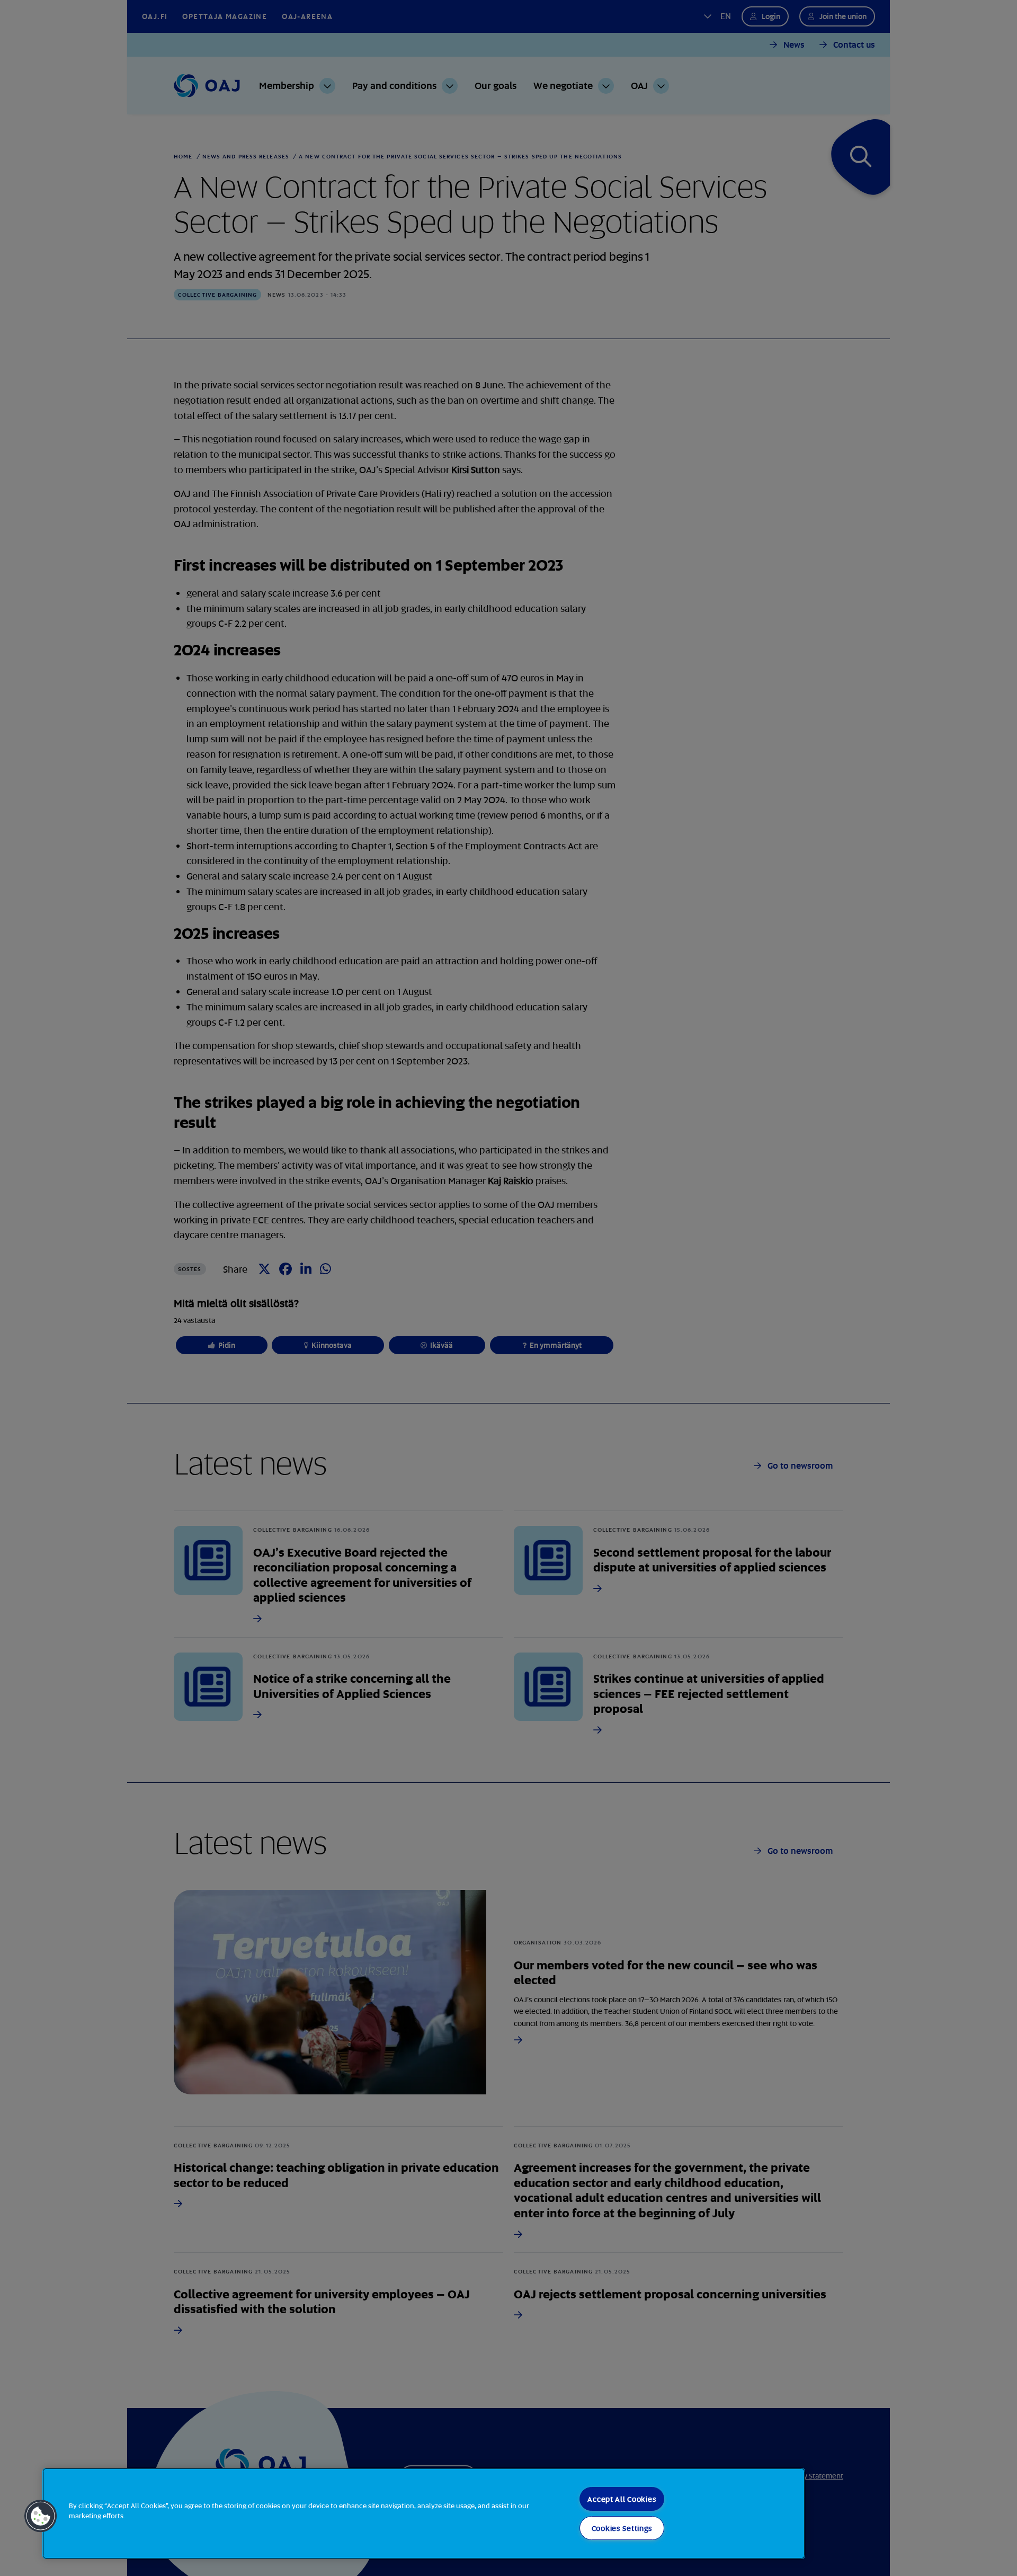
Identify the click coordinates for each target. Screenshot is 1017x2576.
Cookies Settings (622, 2528)
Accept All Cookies (622, 2499)
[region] (424, 2513)
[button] (41, 2516)
